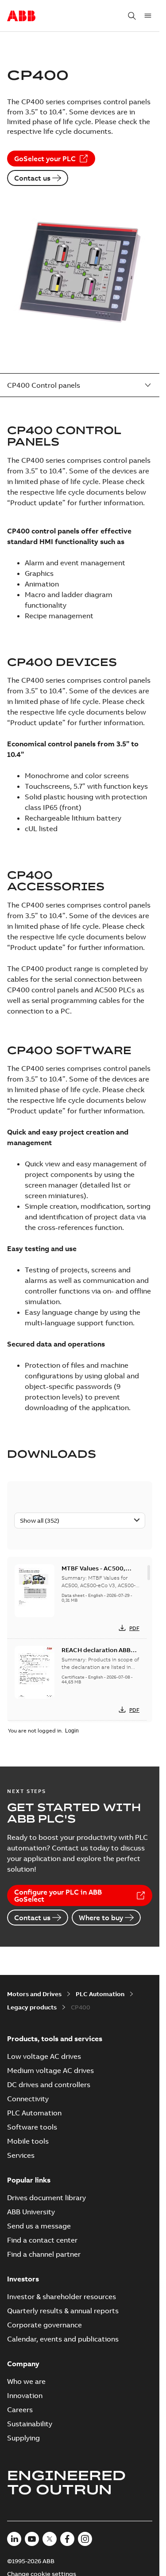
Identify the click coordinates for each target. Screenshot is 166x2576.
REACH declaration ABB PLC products (96, 1654)
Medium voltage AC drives (50, 2070)
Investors (23, 2279)
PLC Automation (100, 1994)
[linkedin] (14, 2539)
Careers (20, 2410)
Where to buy (101, 1918)
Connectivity (28, 2099)
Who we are (26, 2381)
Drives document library (46, 2198)
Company (23, 2364)
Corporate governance (44, 2325)
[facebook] (67, 2539)
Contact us (32, 178)
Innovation (25, 2395)
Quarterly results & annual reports (63, 2311)
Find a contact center (42, 2240)
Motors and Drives (34, 1994)
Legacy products (32, 2007)
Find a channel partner (44, 2254)
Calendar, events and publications (63, 2339)
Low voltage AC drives (44, 2056)
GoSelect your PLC (45, 159)
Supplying (23, 2438)
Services (21, 2155)
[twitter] (50, 2539)
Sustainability (30, 2424)
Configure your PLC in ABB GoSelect (58, 1895)
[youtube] (32, 2539)
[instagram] (85, 2539)
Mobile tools (28, 2141)
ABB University (31, 2212)
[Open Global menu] (148, 16)
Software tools (32, 2127)
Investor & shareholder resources (62, 2296)
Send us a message (39, 2226)
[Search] (132, 16)
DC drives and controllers (49, 2084)
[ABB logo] (21, 16)
